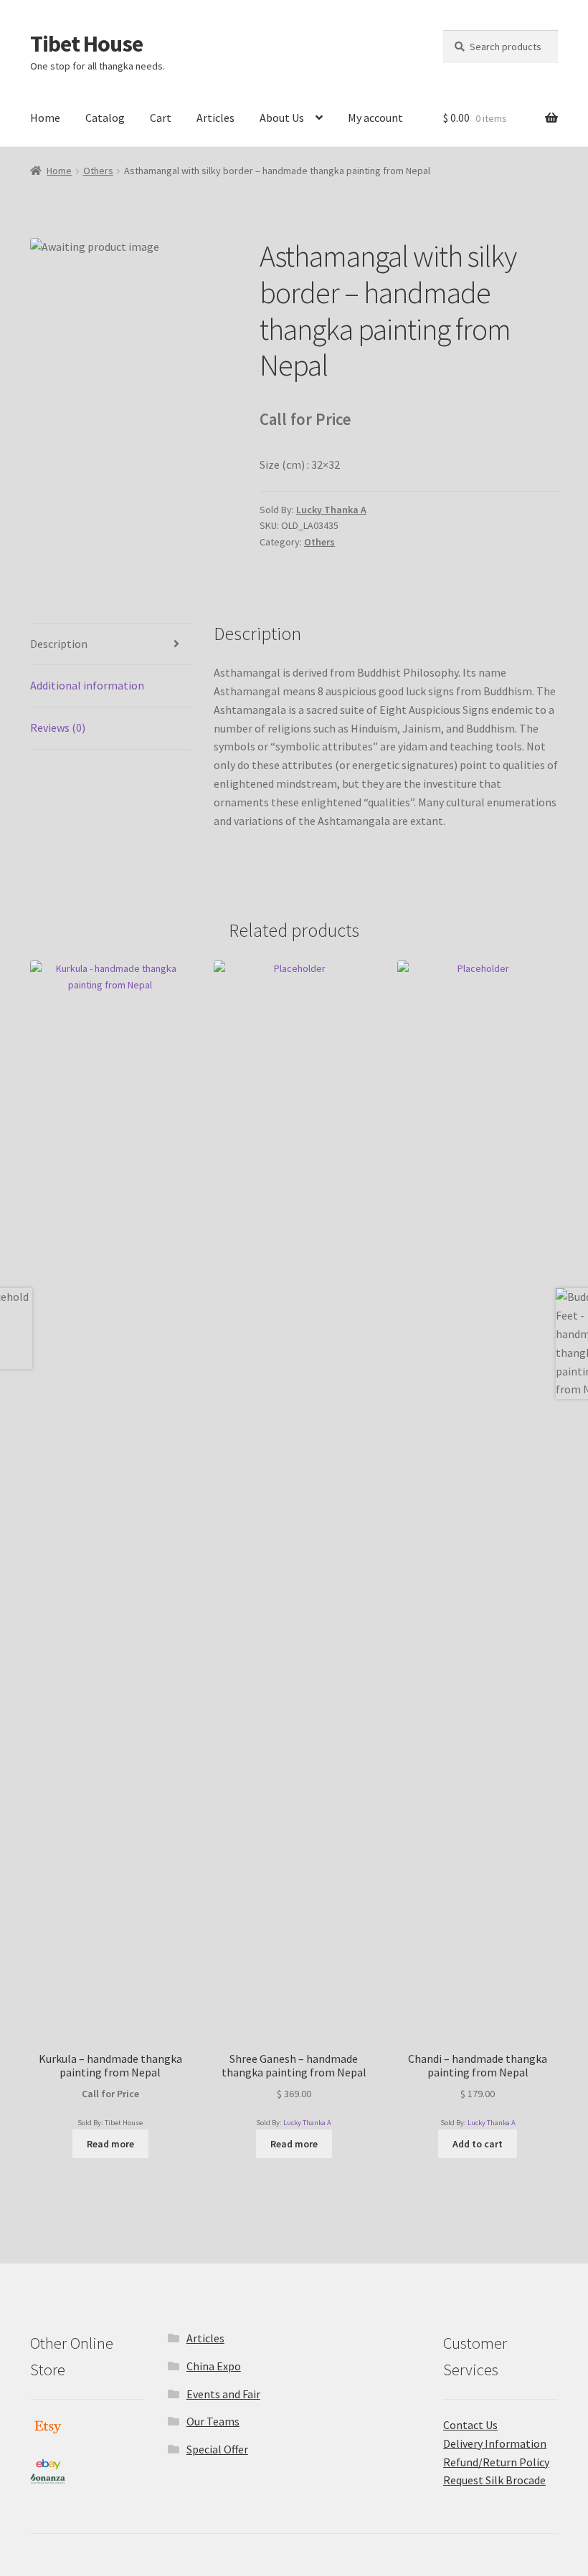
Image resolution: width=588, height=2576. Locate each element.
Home (45, 118)
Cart (161, 118)
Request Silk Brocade (494, 2480)
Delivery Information (495, 2443)
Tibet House (86, 44)
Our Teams (213, 2421)
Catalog (105, 118)
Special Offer (217, 2449)
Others (98, 171)
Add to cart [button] (478, 2144)
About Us (282, 118)
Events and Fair (223, 2394)
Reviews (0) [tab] (58, 728)
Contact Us (470, 2425)
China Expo (214, 2366)
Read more (110, 2144)
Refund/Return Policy (496, 2462)
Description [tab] (59, 644)
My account (375, 118)
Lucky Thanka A (331, 510)
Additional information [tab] (87, 685)
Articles (215, 118)
